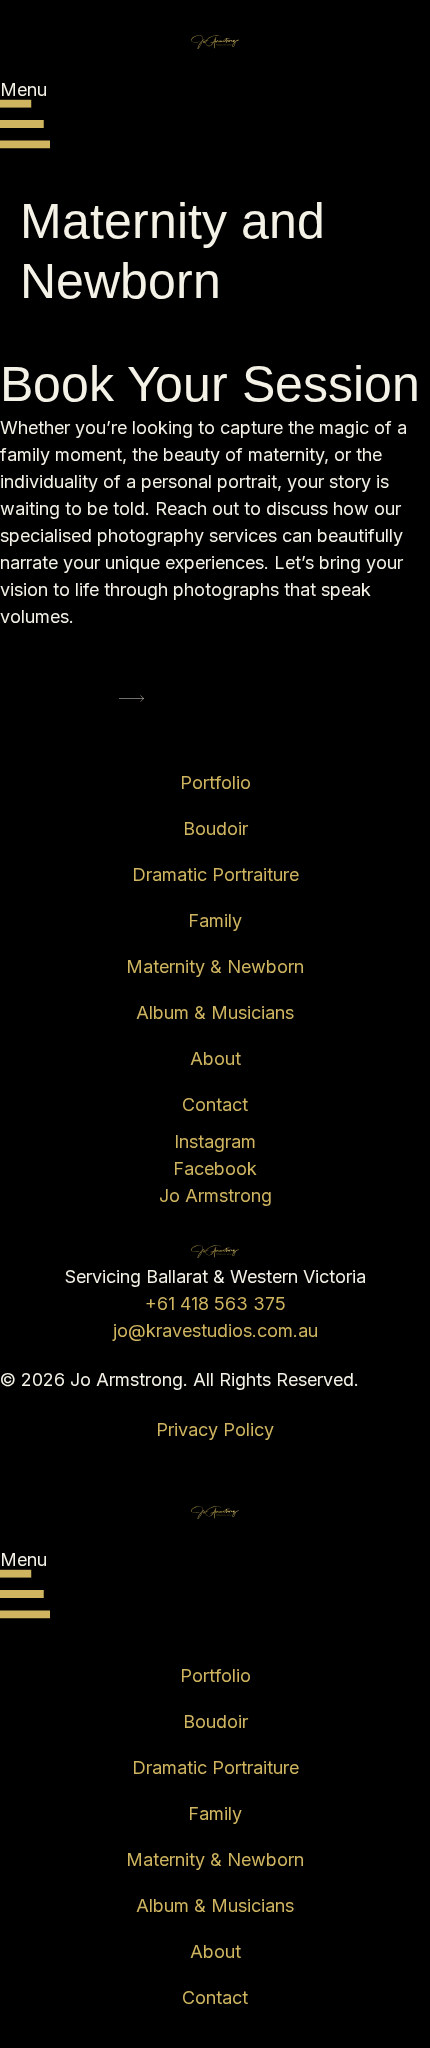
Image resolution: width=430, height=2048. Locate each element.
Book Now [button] (74, 702)
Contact (215, 1104)
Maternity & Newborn (215, 966)
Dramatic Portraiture (215, 874)
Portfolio (215, 782)
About (215, 1058)
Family (215, 920)
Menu (23, 89)
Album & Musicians (215, 1012)
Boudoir (215, 828)
